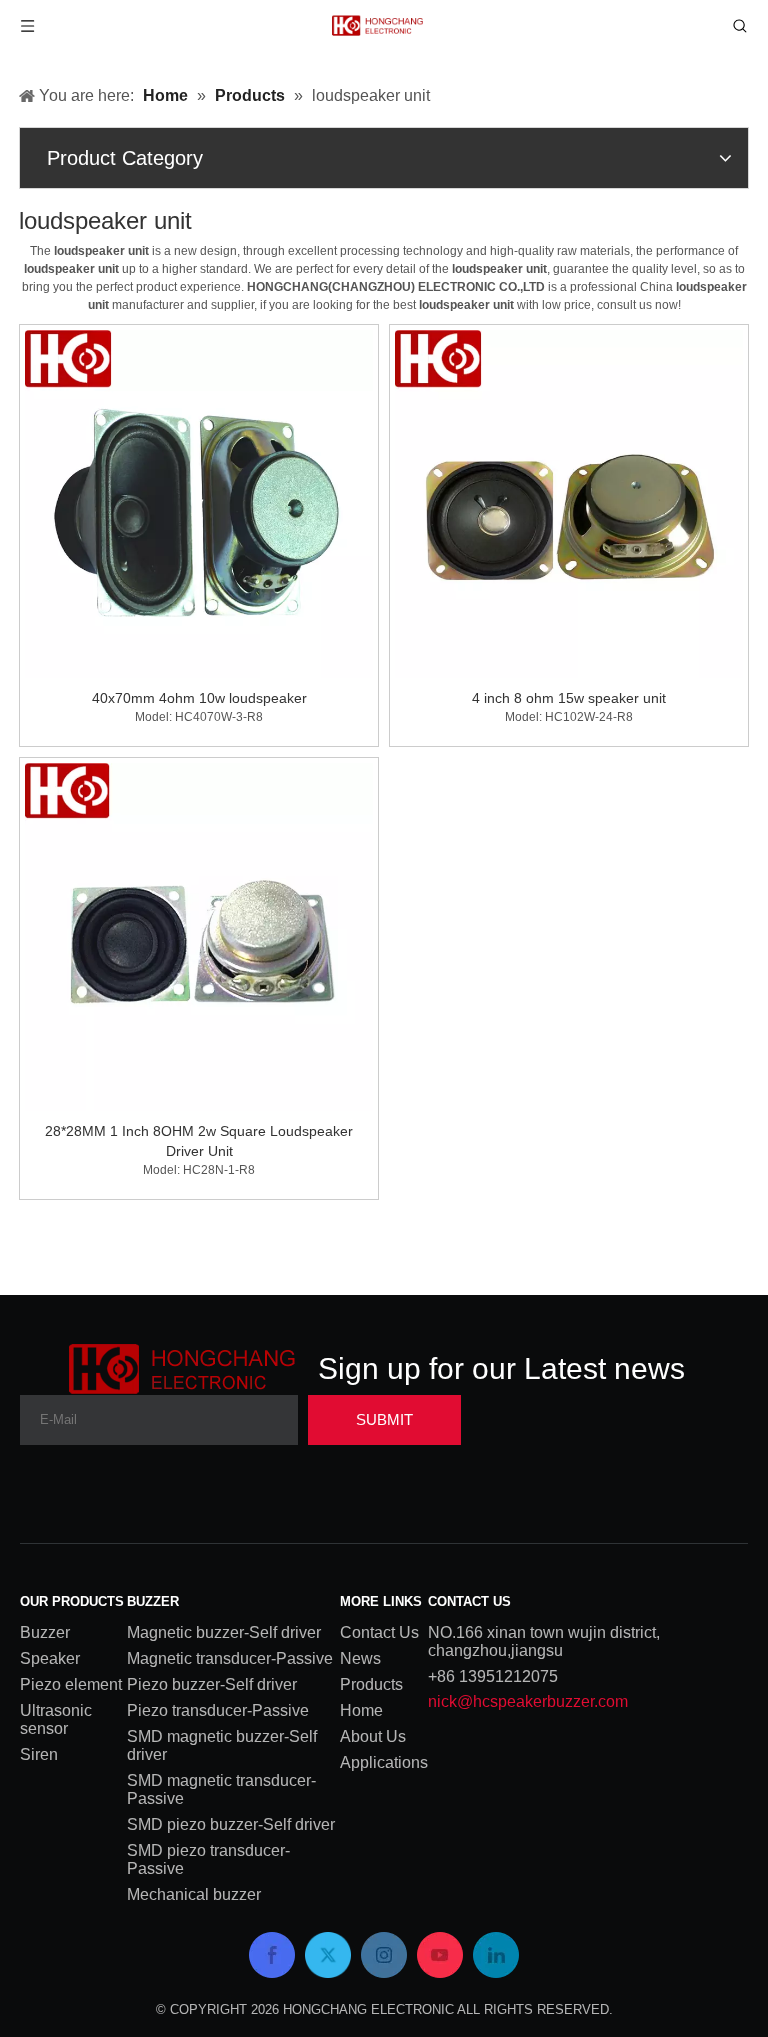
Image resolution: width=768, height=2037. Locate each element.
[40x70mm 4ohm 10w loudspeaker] (199, 503)
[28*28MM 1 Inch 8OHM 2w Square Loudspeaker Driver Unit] (199, 936)
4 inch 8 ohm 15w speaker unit (569, 698)
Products (371, 1684)
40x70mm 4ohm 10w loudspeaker (199, 698)
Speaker (50, 1658)
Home (361, 1710)
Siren (39, 1754)
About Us (373, 1736)
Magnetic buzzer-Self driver (224, 1632)
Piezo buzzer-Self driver (212, 1684)
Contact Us (379, 1632)
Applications (384, 1762)
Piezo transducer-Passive (218, 1710)
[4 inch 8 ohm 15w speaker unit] (569, 503)
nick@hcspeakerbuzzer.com (528, 1701)
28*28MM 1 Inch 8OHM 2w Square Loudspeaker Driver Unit (199, 1141)
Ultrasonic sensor (56, 1719)
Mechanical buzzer (194, 1894)
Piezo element (71, 1684)
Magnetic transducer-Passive (230, 1658)
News (360, 1658)
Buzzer (45, 1632)
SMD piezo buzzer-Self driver (231, 1824)
